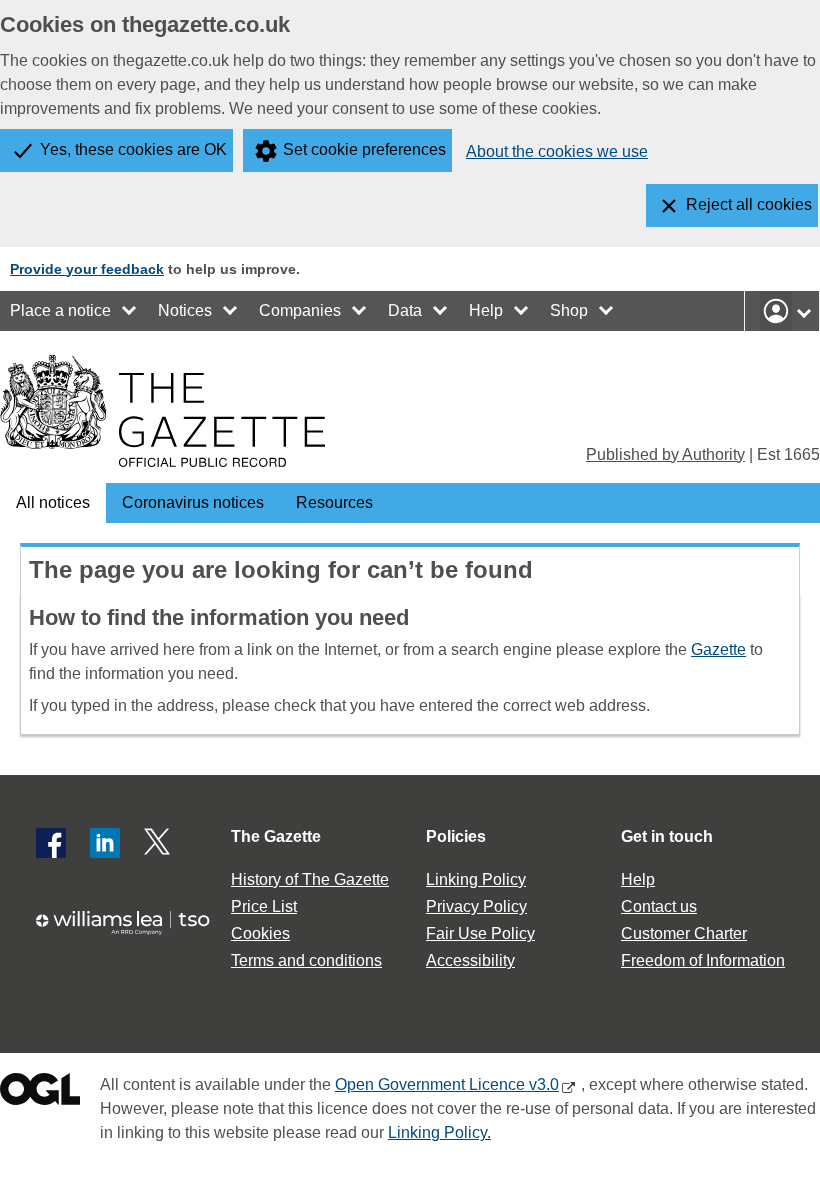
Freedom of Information (703, 960)
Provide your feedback (87, 269)
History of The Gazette (310, 879)
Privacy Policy (476, 906)
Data (405, 310)
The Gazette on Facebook (51, 843)
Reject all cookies (749, 204)
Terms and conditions (306, 960)
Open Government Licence (40, 1093)
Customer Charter (684, 933)
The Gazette (276, 836)
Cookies (260, 933)
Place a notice (60, 310)
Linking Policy (476, 879)
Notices (185, 310)
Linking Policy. (439, 1132)
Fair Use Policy (480, 933)
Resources (334, 502)
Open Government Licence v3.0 (447, 1084)
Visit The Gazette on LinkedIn (105, 843)
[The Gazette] (162, 411)
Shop (569, 310)
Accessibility (470, 960)
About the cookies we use (557, 151)
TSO (130, 930)
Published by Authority (665, 454)
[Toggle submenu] (130, 311)
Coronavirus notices (193, 502)
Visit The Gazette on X (159, 843)
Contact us (659, 906)
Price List (264, 906)
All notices (53, 502)
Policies (456, 836)
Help (486, 310)
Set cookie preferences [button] (364, 149)
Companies (300, 310)
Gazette (718, 649)
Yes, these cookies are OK (133, 149)
